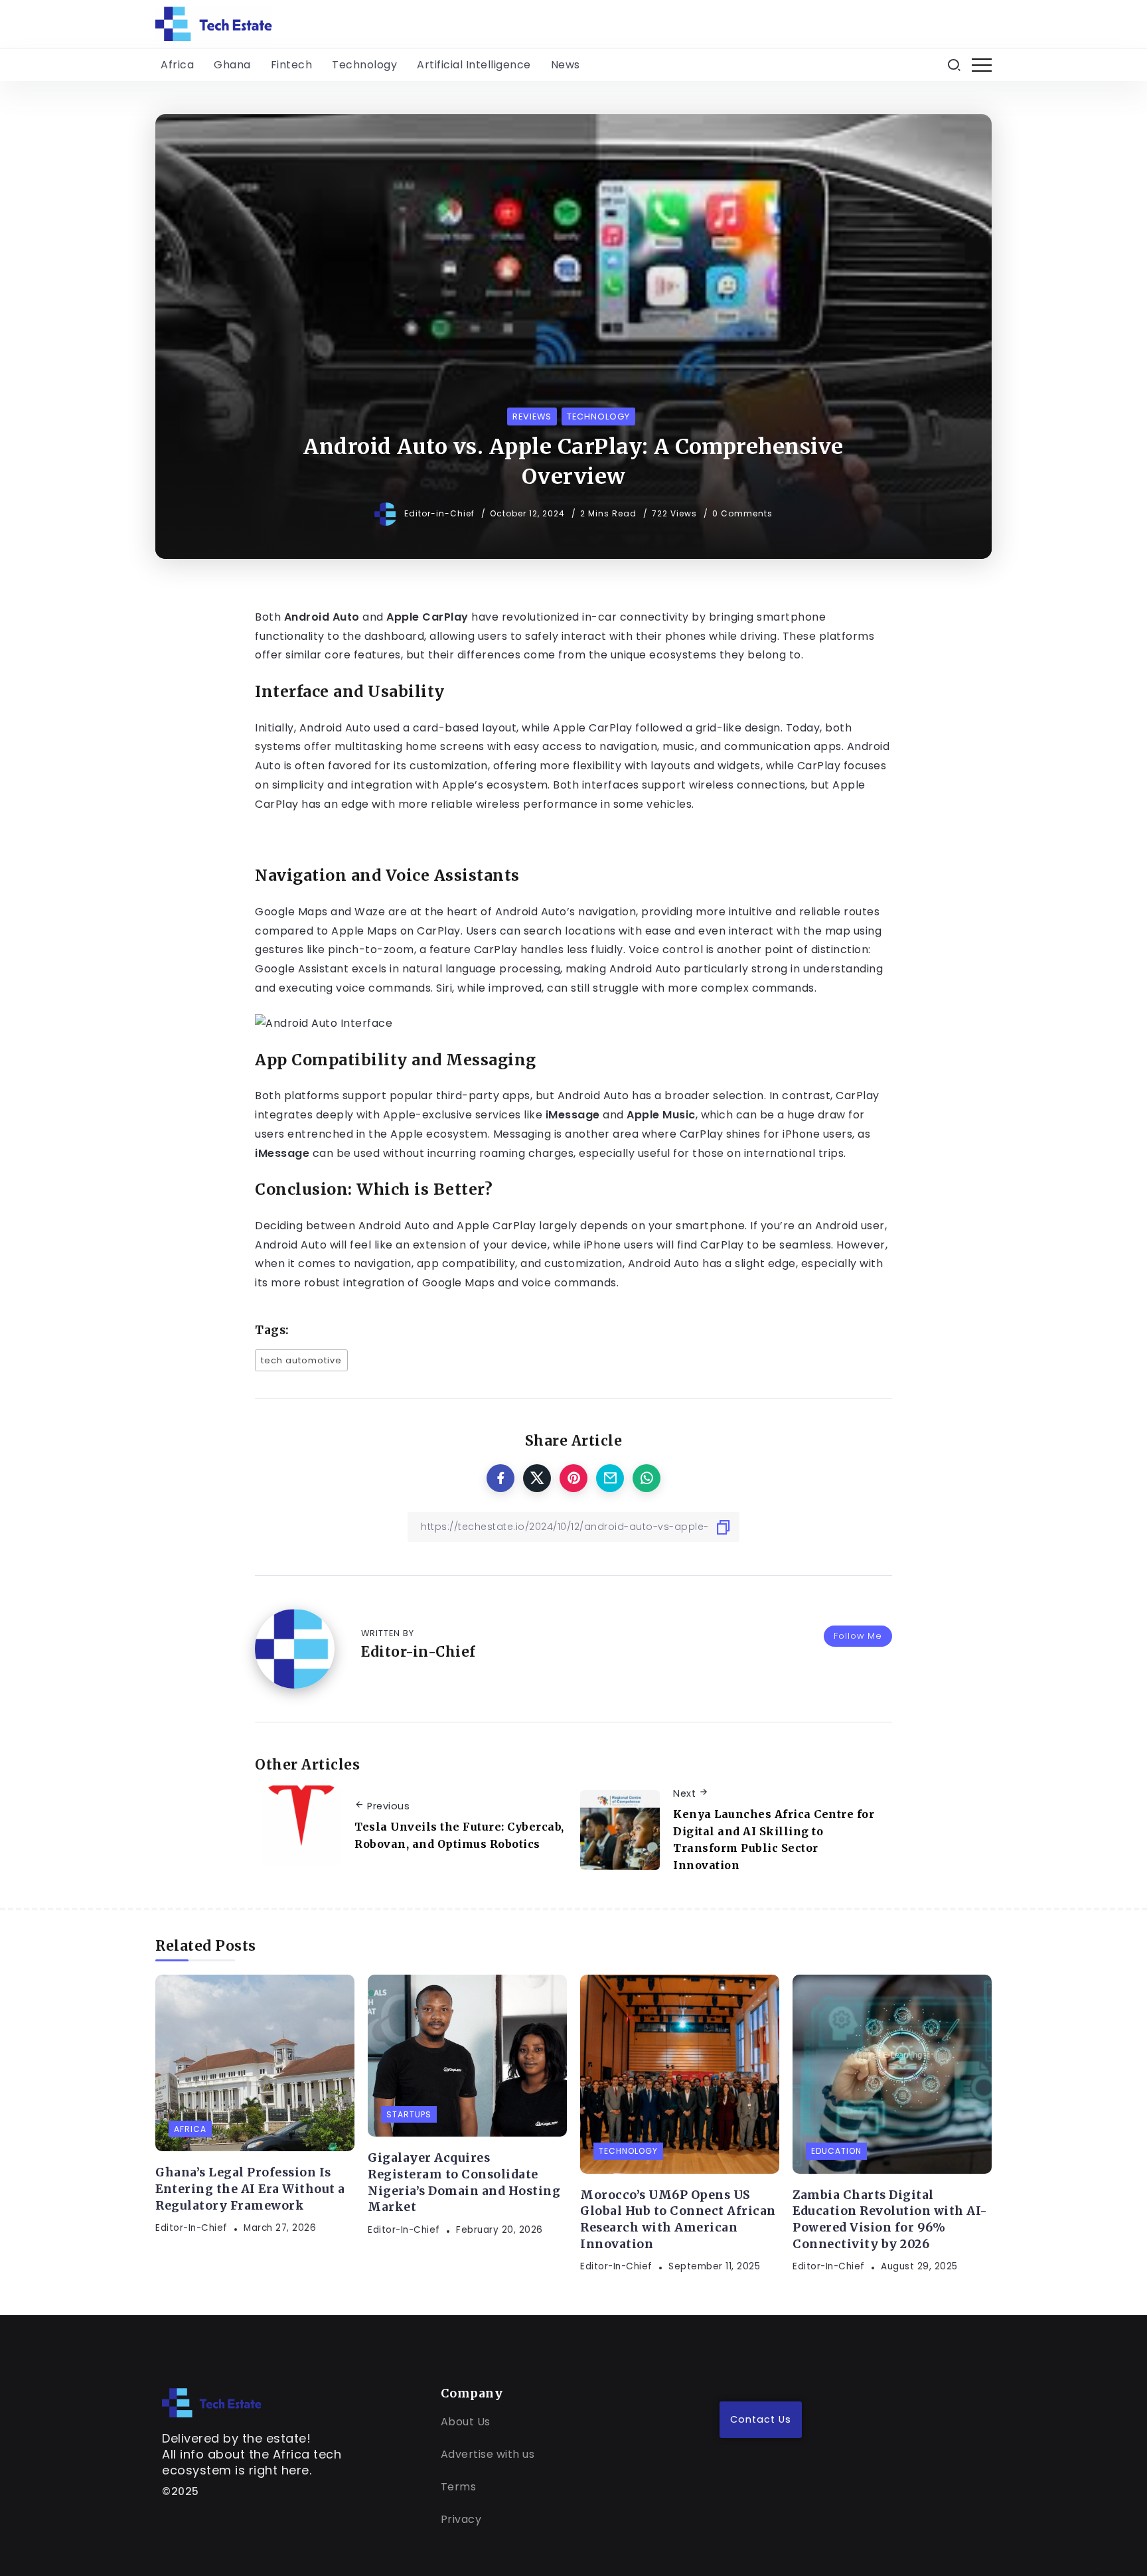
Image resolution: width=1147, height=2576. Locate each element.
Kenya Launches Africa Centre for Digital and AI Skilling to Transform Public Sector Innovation (774, 1840)
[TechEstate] (212, 2402)
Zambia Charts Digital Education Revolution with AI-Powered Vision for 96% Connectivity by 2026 (890, 2220)
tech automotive (301, 1360)
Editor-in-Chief (441, 513)
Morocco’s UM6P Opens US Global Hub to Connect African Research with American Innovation (678, 2220)
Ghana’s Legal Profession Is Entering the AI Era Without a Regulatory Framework (250, 2189)
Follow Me (858, 1636)
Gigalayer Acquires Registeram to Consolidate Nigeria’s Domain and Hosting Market (464, 2182)
